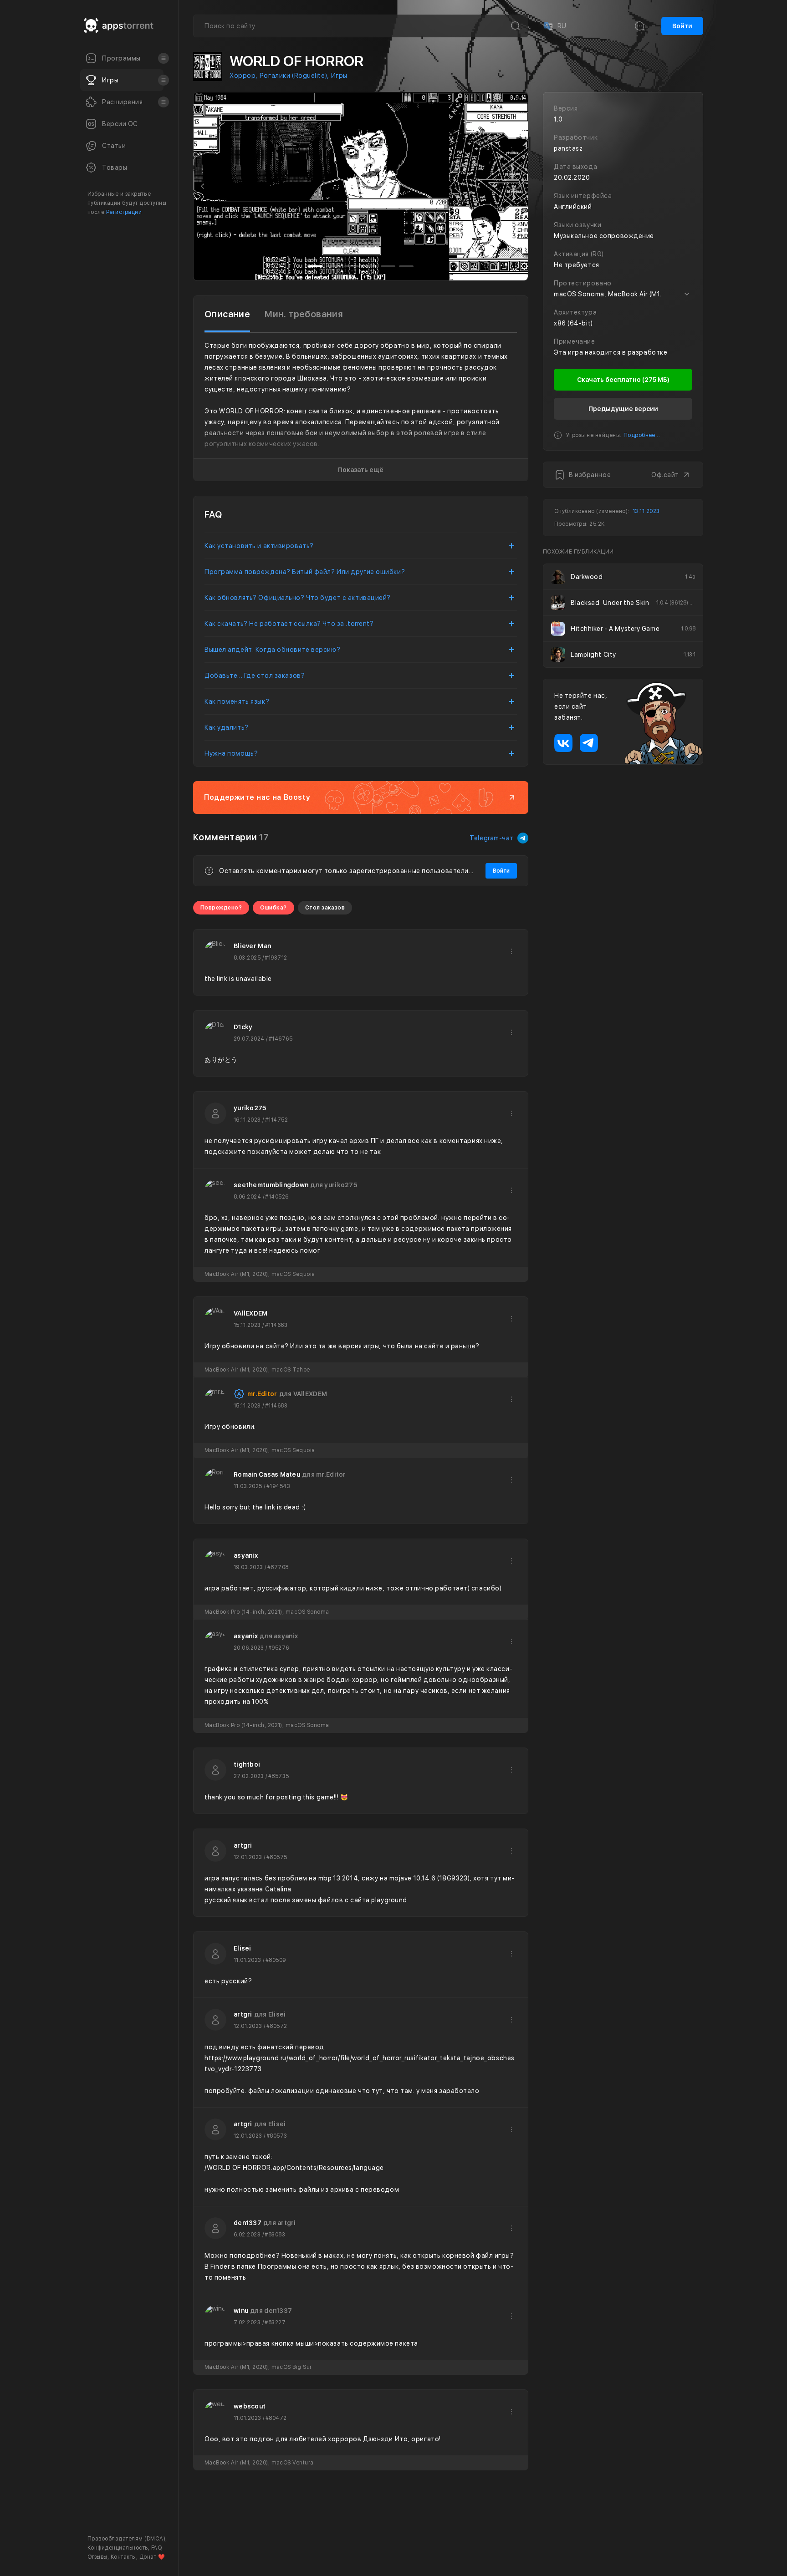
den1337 (248, 2223)
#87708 (278, 1567)
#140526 (277, 1197)
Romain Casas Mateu (267, 1474)
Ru (554, 26)
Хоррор (243, 76)
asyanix (246, 1555)
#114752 (276, 1120)
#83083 (275, 2235)
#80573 (277, 2136)
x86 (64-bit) (573, 323)
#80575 (277, 1857)
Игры (339, 76)
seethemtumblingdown (271, 1185)
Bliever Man (252, 946)
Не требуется (577, 265)
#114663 (276, 1325)
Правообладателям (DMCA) (126, 2539)
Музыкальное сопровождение (604, 236)
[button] (203, 186)
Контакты (123, 2557)
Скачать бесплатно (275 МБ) (623, 380)
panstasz (568, 148)
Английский (573, 207)
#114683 (276, 1406)
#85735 (279, 1776)
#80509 (276, 1960)
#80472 (276, 2418)
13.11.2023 (646, 511)
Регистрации (124, 212)
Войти (682, 26)
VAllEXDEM (251, 1313)
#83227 (275, 2322)
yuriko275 (250, 1108)
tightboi (247, 1764)
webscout (250, 2406)
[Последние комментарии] (639, 26)
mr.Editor (262, 1394)
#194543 (278, 1486)
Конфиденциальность (118, 2548)
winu (241, 2311)
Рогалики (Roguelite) (293, 76)
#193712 (276, 958)
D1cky (243, 1027)
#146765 (281, 1039)
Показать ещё (361, 470)
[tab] (227, 314)
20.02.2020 (572, 178)
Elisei (243, 1948)
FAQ (156, 2548)
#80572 (277, 2026)
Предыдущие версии (623, 409)
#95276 (279, 1648)
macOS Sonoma (579, 294)
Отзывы (97, 2557)
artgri (243, 1845)
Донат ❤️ (152, 2557)
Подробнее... (642, 435)
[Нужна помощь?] (424, 2551)
